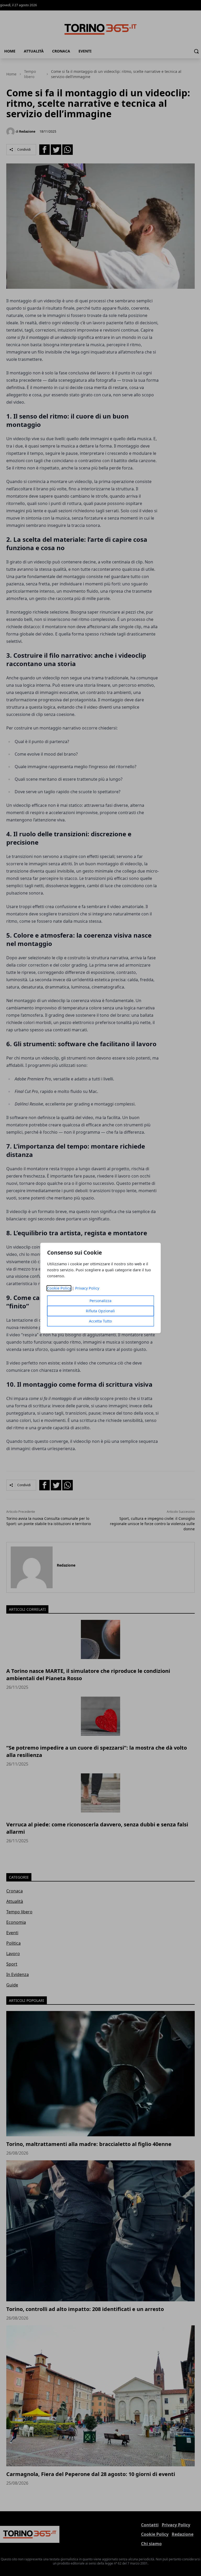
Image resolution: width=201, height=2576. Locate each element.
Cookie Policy (59, 1288)
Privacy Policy (87, 1288)
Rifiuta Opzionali (100, 1311)
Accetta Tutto (100, 1321)
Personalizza (100, 1301)
